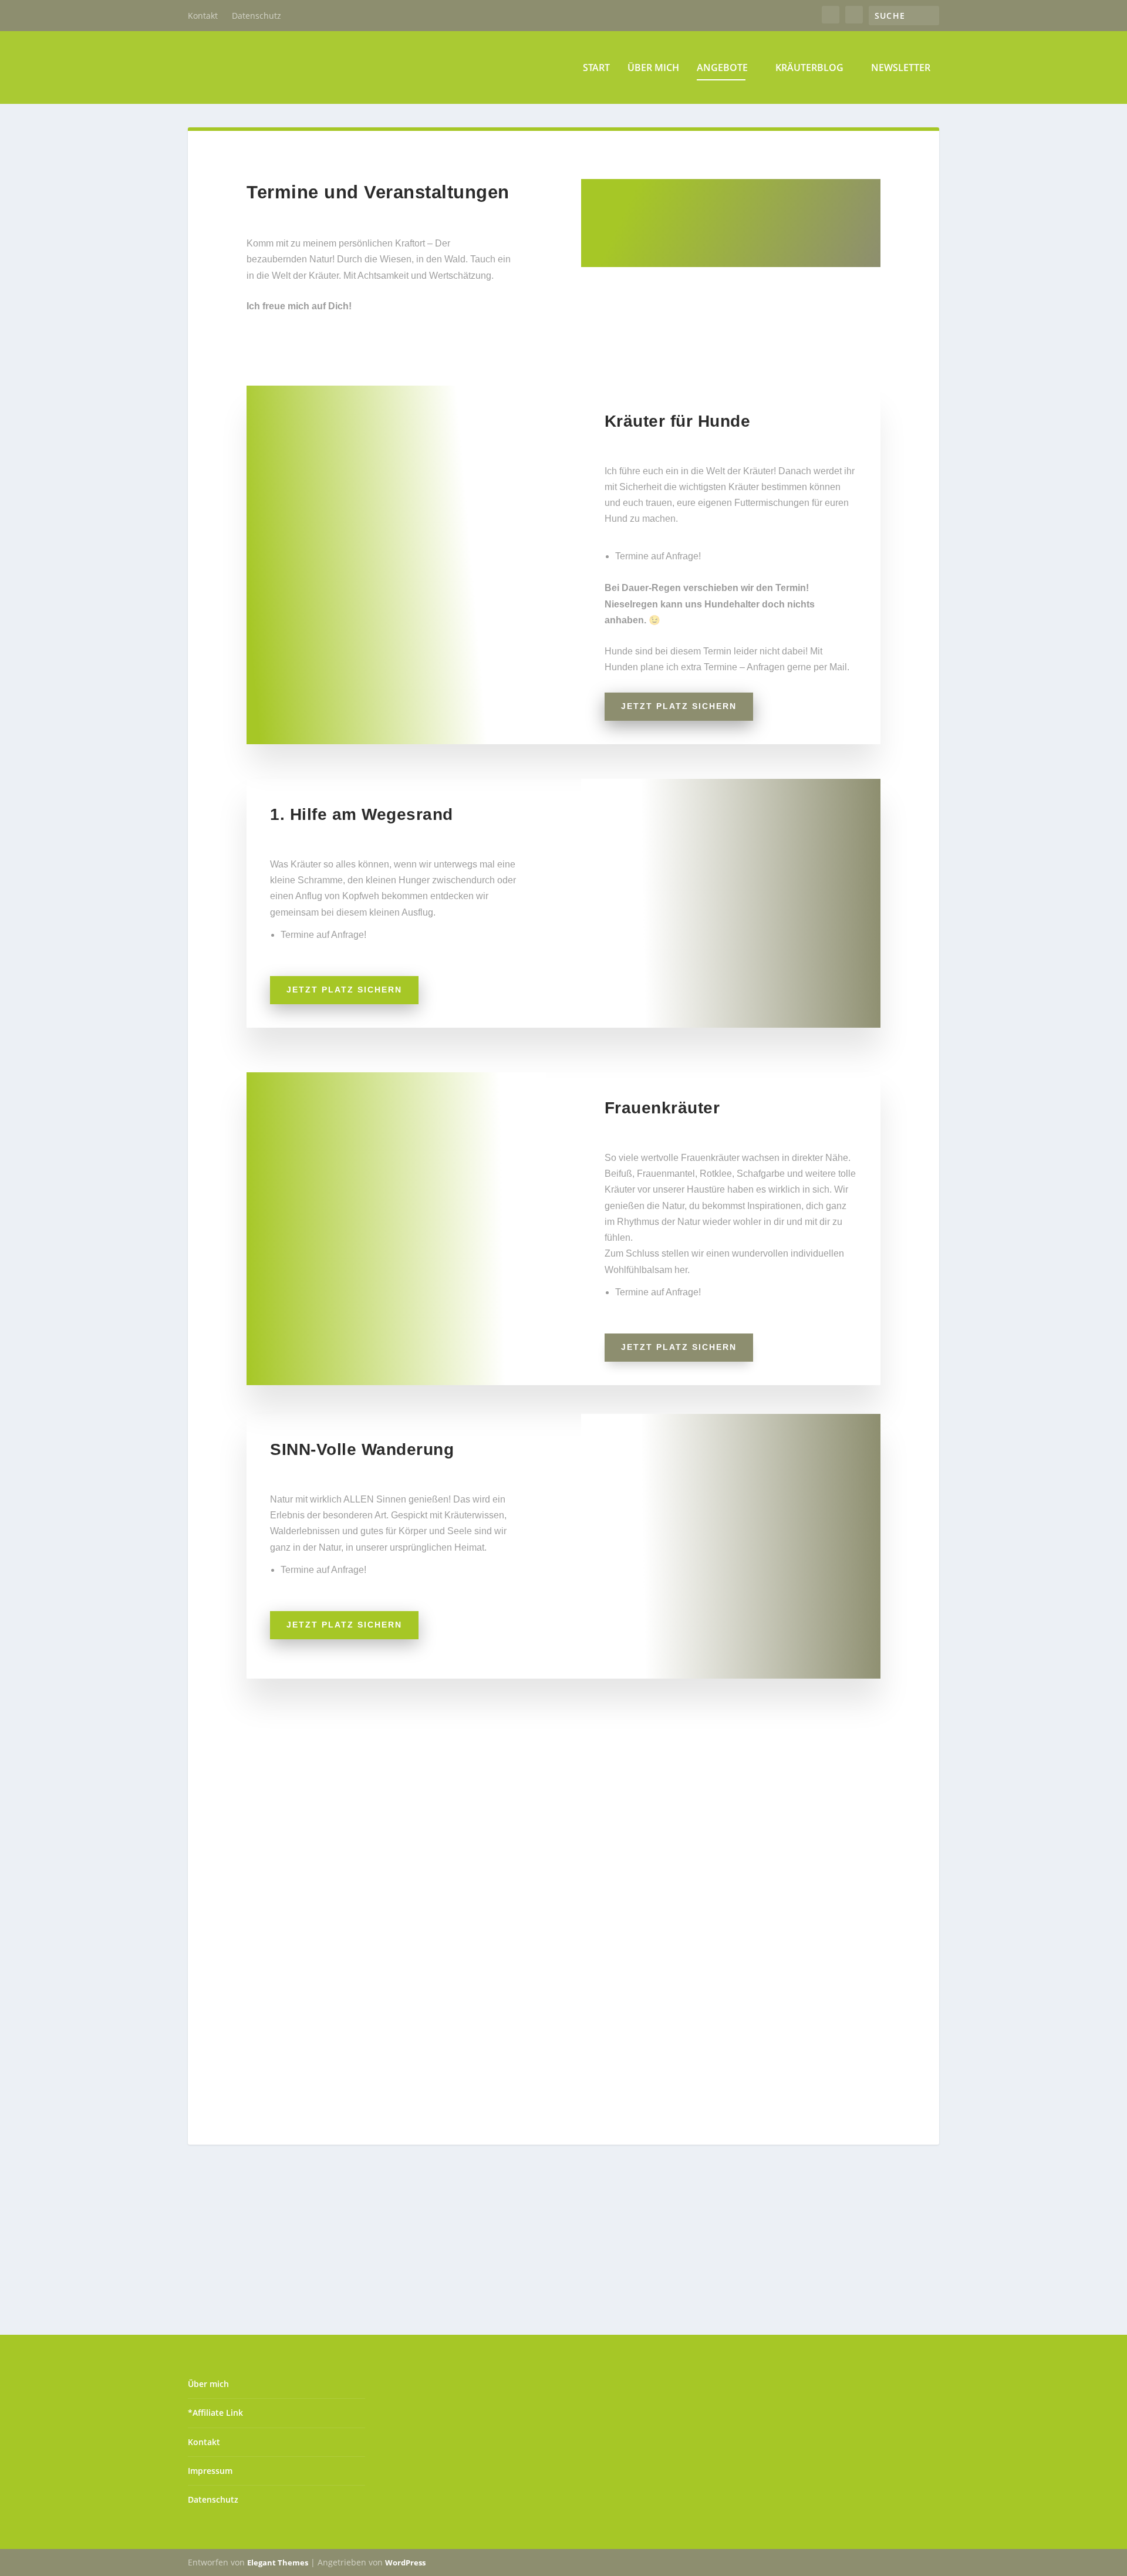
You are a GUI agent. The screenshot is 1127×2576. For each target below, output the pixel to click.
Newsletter (901, 68)
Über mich (653, 68)
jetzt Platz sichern (679, 1347)
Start (596, 68)
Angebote (722, 68)
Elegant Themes (278, 2563)
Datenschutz (257, 16)
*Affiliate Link (215, 2413)
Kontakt (203, 16)
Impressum (210, 2471)
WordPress (405, 2563)
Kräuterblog (809, 68)
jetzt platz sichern (679, 706)
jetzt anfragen (643, 1974)
